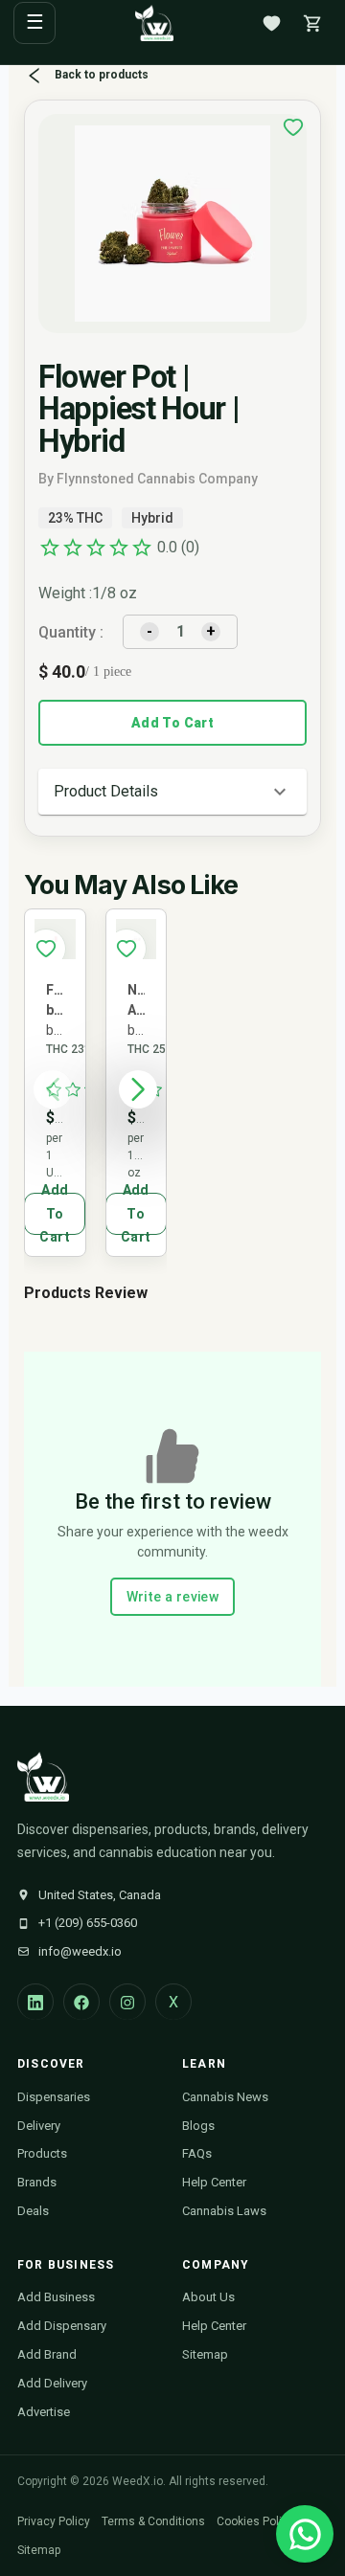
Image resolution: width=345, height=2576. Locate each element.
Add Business (56, 2297)
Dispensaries (54, 2097)
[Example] (293, 127)
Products (42, 2153)
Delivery (39, 2126)
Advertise (44, 2412)
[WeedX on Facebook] (81, 2002)
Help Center (214, 2182)
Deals (33, 2211)
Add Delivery (52, 2383)
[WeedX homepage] (154, 23)
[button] (172, 792)
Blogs (198, 2126)
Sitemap (205, 2354)
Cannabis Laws (224, 2211)
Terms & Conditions (153, 2521)
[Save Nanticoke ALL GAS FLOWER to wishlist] (126, 949)
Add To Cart (172, 723)
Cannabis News (225, 2097)
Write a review (173, 1597)
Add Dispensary (62, 2326)
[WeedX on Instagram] (127, 2002)
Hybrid (152, 518)
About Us (208, 2297)
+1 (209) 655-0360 (88, 1923)
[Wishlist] (271, 23)
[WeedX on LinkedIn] (35, 2002)
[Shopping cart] (312, 23)
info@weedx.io (80, 1951)
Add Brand (47, 2354)
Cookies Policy (255, 2521)
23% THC (75, 518)
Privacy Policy (54, 2521)
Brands (37, 2182)
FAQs (197, 2153)
